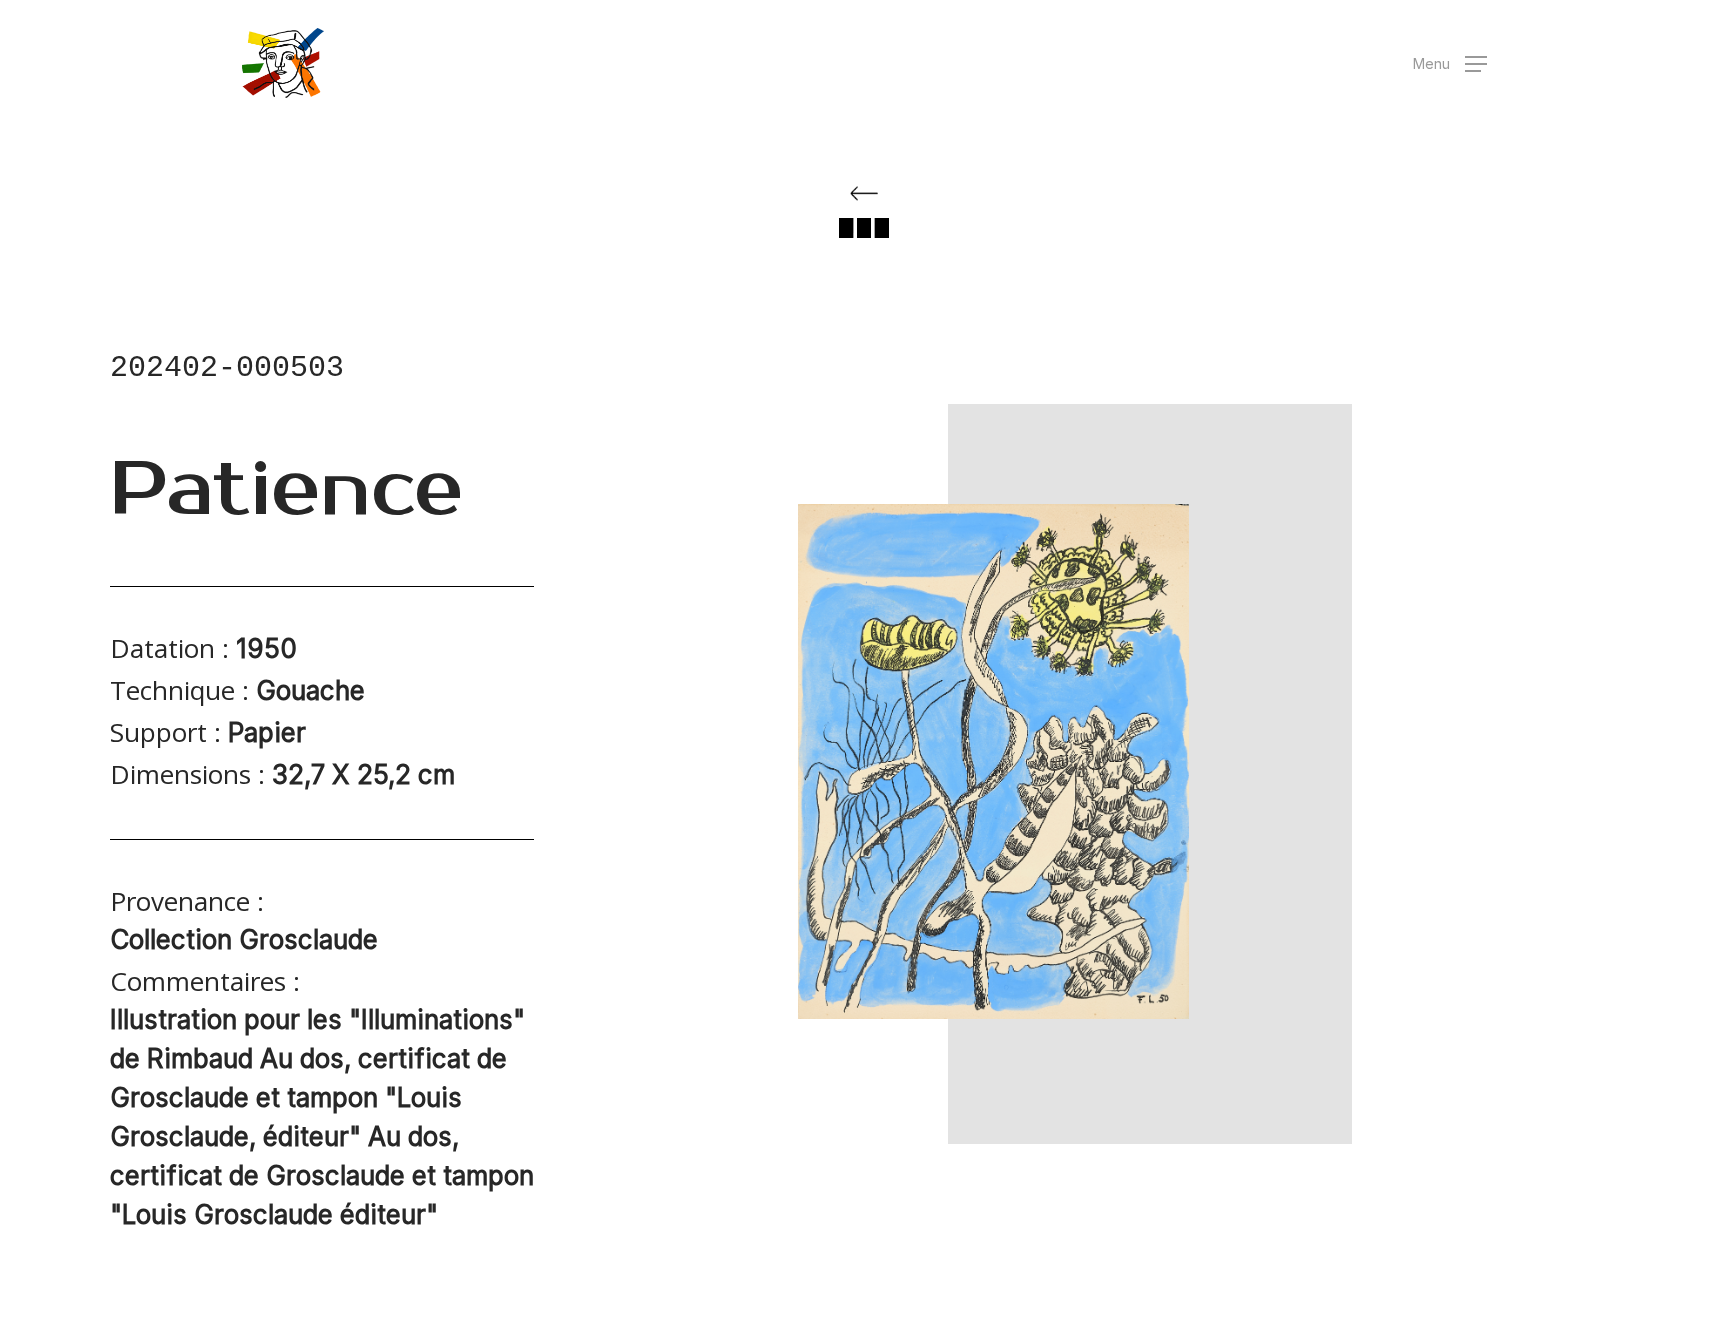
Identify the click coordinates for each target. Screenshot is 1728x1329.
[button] (1450, 63)
